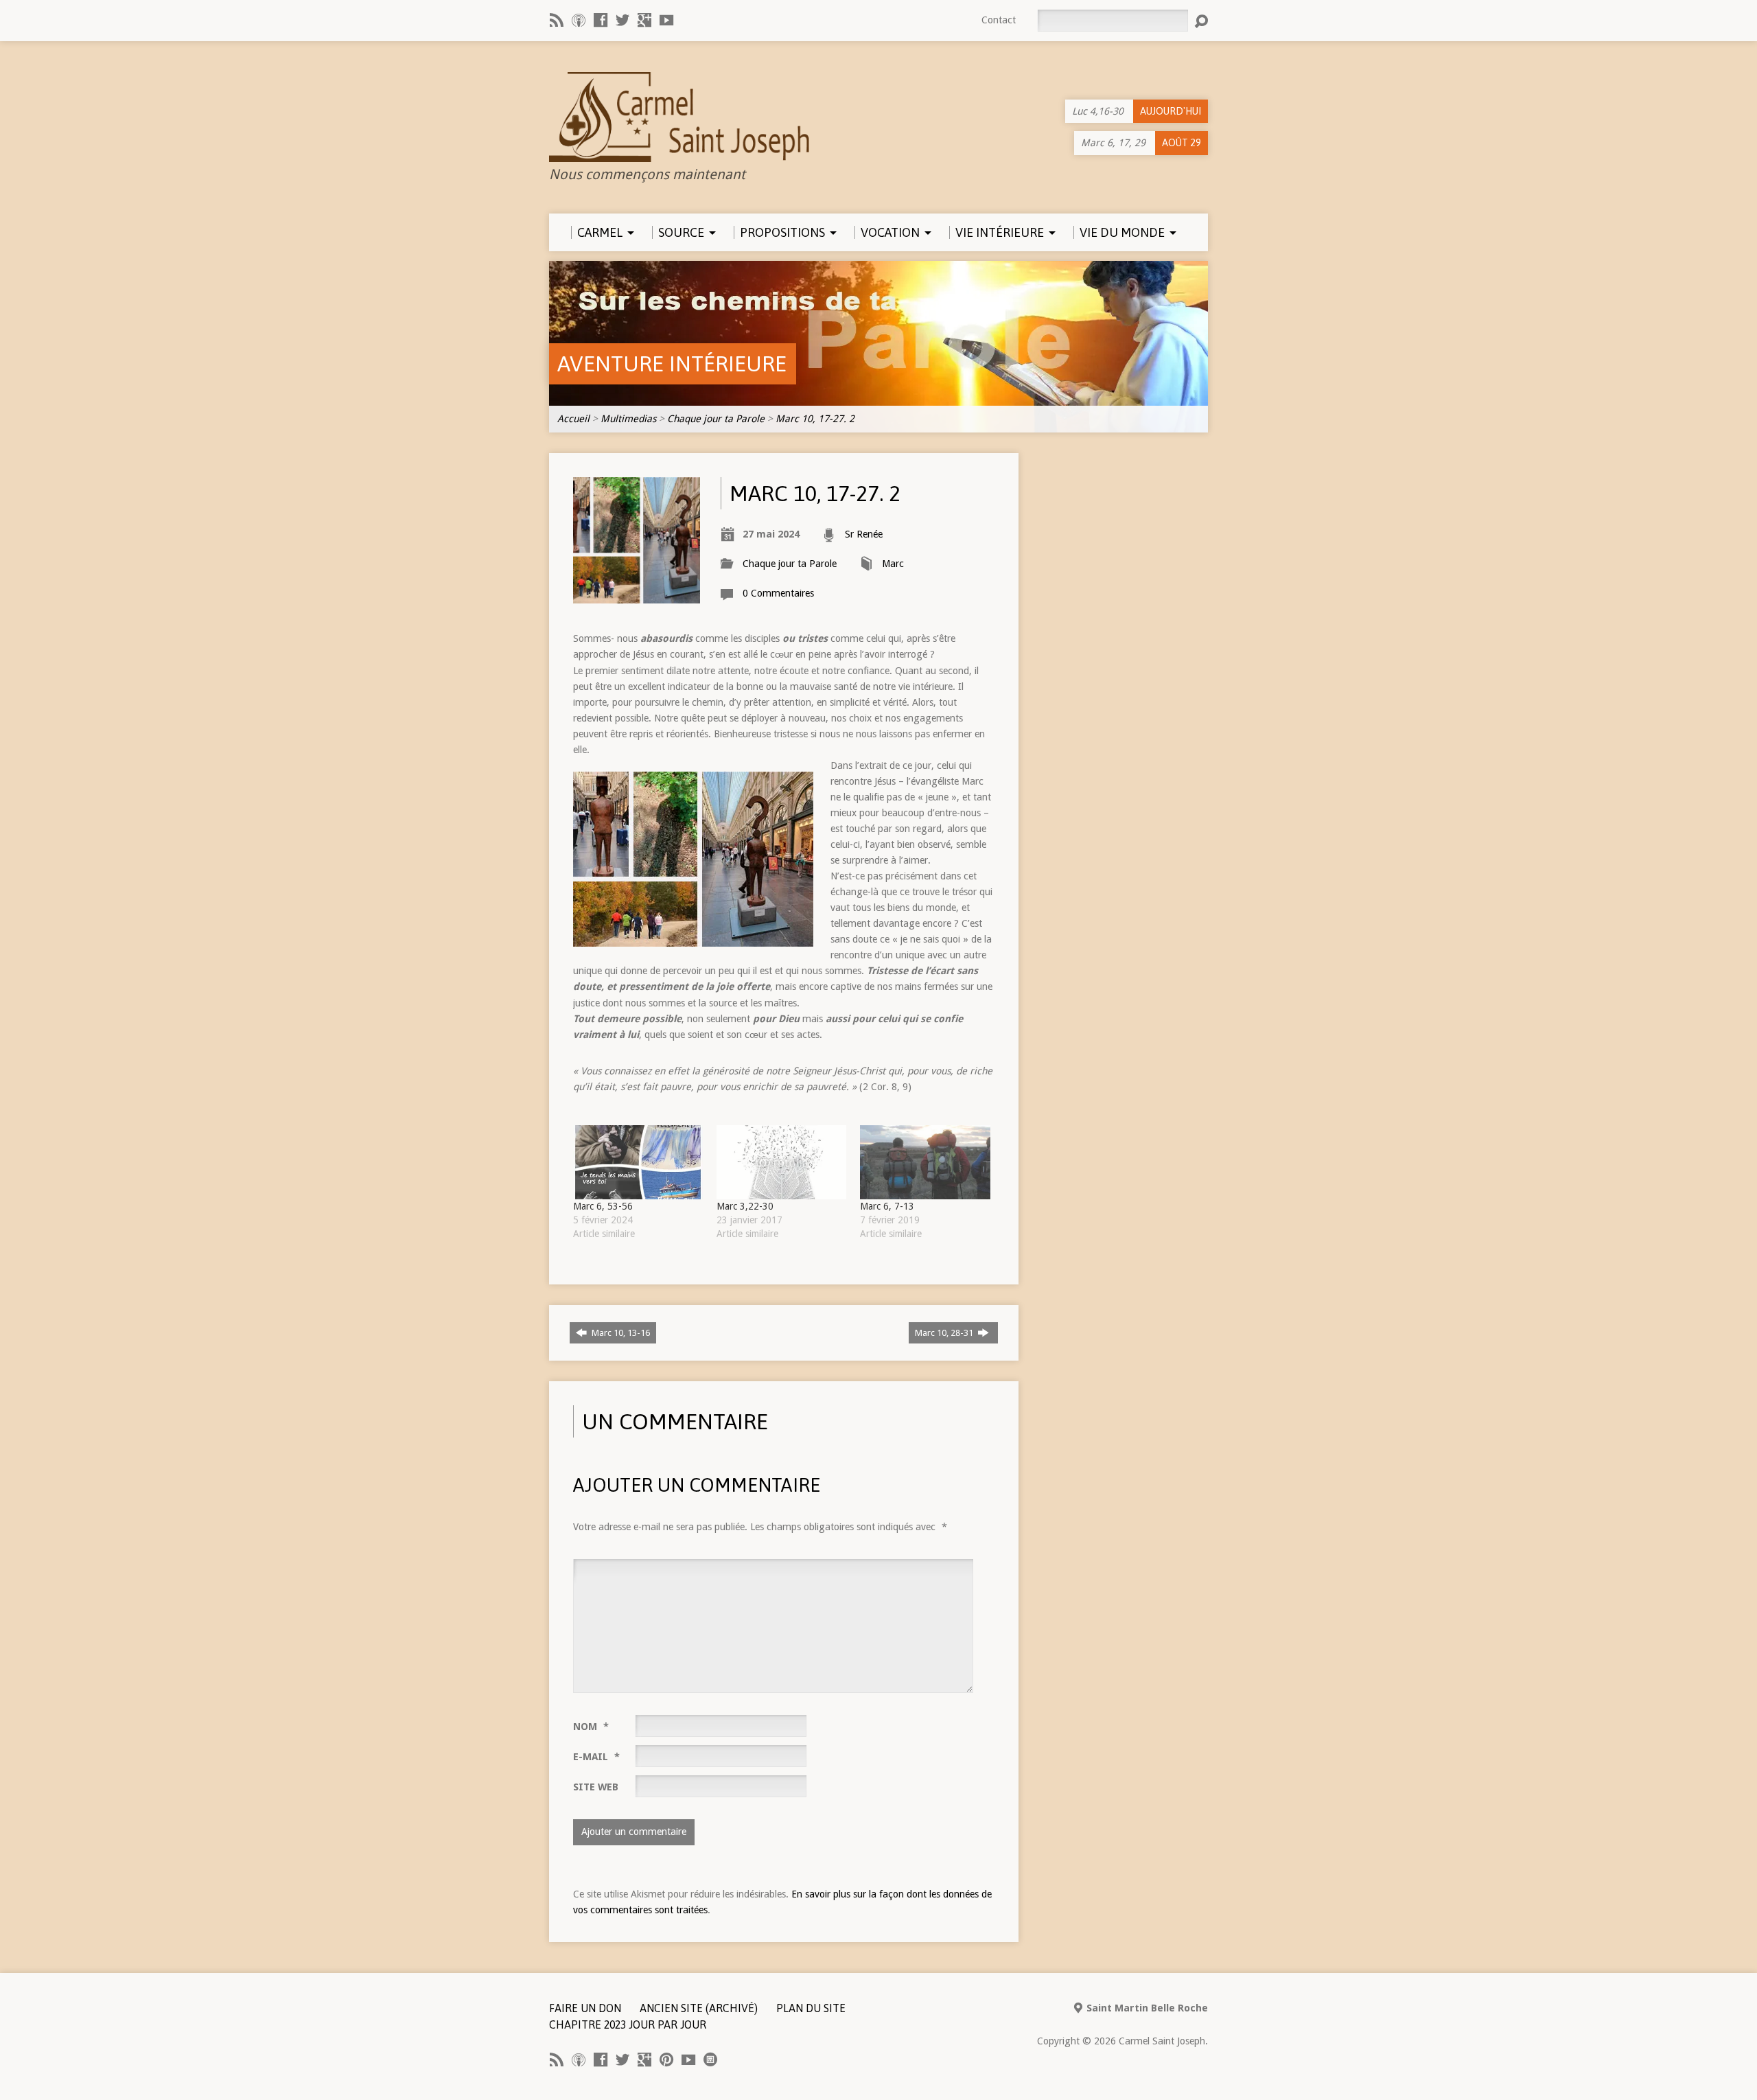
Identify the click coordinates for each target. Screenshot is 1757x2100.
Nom (591, 1727)
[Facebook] (601, 20)
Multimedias (628, 419)
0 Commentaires (778, 593)
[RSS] (557, 20)
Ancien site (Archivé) (699, 2008)
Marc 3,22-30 (745, 1206)
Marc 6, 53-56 (603, 1206)
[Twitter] (622, 20)
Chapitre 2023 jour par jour (628, 2024)
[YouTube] (666, 20)
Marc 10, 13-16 (620, 1333)
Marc (893, 564)
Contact (999, 20)
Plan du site (811, 2008)
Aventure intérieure (672, 364)
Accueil (573, 419)
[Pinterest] (666, 2059)
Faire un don (585, 2008)
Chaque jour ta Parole (716, 419)
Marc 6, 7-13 (887, 1206)
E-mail (596, 1757)
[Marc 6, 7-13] (925, 1162)
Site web (596, 1787)
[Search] (1201, 21)
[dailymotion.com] (710, 2059)
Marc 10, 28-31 (945, 1333)
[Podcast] (579, 20)
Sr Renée (864, 534)
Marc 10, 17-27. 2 (815, 419)
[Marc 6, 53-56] (638, 1162)
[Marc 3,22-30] (781, 1162)
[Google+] (644, 20)
